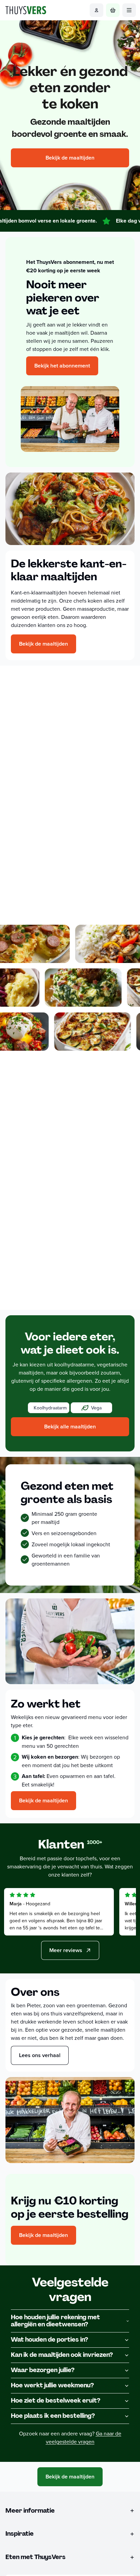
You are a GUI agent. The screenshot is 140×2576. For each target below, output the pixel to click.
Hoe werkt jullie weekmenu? (52, 2385)
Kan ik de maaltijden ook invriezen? (62, 2355)
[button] (49, 1408)
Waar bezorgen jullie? (43, 2370)
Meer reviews (66, 1950)
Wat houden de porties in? (49, 2340)
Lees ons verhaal (40, 2055)
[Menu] (129, 10)
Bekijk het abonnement (62, 366)
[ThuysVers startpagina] (26, 10)
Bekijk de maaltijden (70, 158)
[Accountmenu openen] (97, 10)
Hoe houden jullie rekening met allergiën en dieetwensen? (55, 2321)
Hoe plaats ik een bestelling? (53, 2416)
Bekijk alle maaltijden (70, 1427)
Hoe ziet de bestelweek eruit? (56, 2401)
